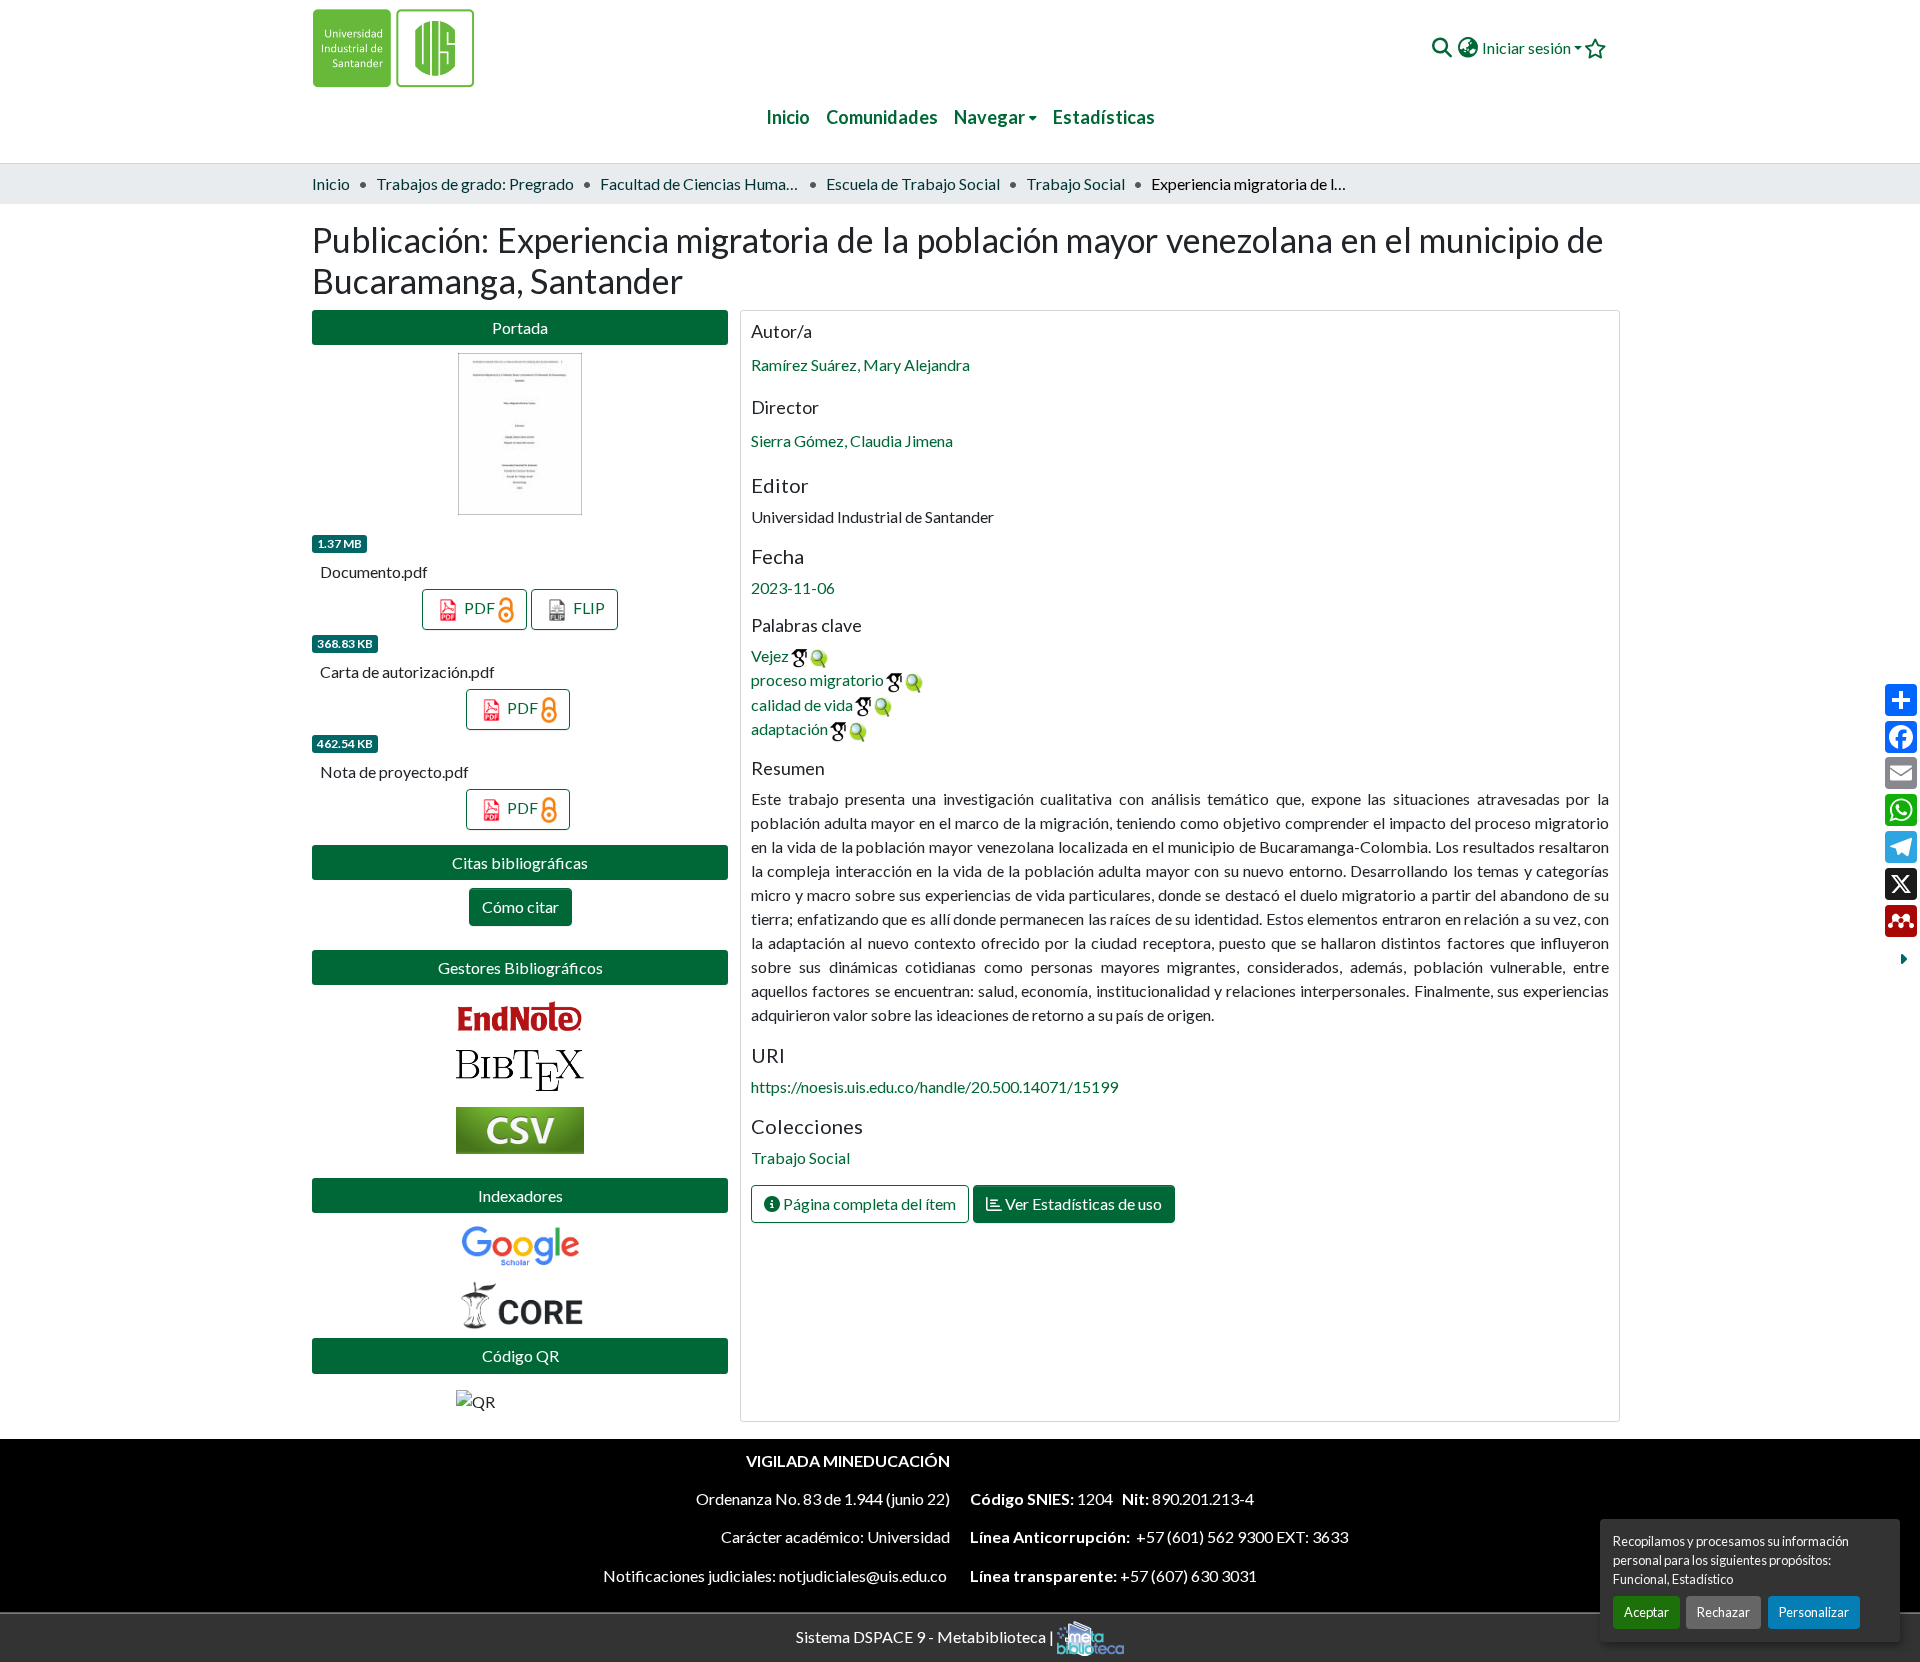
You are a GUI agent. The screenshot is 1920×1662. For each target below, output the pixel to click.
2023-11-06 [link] (793, 587)
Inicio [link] (331, 183)
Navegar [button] (989, 117)
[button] (1441, 48)
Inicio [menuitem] (788, 117)
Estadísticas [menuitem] (1104, 117)
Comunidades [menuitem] (882, 117)
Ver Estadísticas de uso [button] (1082, 1203)
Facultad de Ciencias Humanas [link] (700, 183)
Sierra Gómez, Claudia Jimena (852, 440)
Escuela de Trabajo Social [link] (913, 183)
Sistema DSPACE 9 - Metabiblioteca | (926, 1635)
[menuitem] (995, 117)
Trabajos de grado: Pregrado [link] (475, 183)
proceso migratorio (817, 679)
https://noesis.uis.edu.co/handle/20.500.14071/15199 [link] (934, 1086)
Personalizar (1814, 1612)
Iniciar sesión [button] (1528, 47)
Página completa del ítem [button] (868, 1203)
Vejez (770, 655)
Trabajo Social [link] (1075, 183)
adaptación (789, 728)
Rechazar (1723, 1612)
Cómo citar (520, 906)
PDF (479, 607)
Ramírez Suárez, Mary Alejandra (860, 364)
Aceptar (1646, 1612)
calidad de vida (802, 704)
